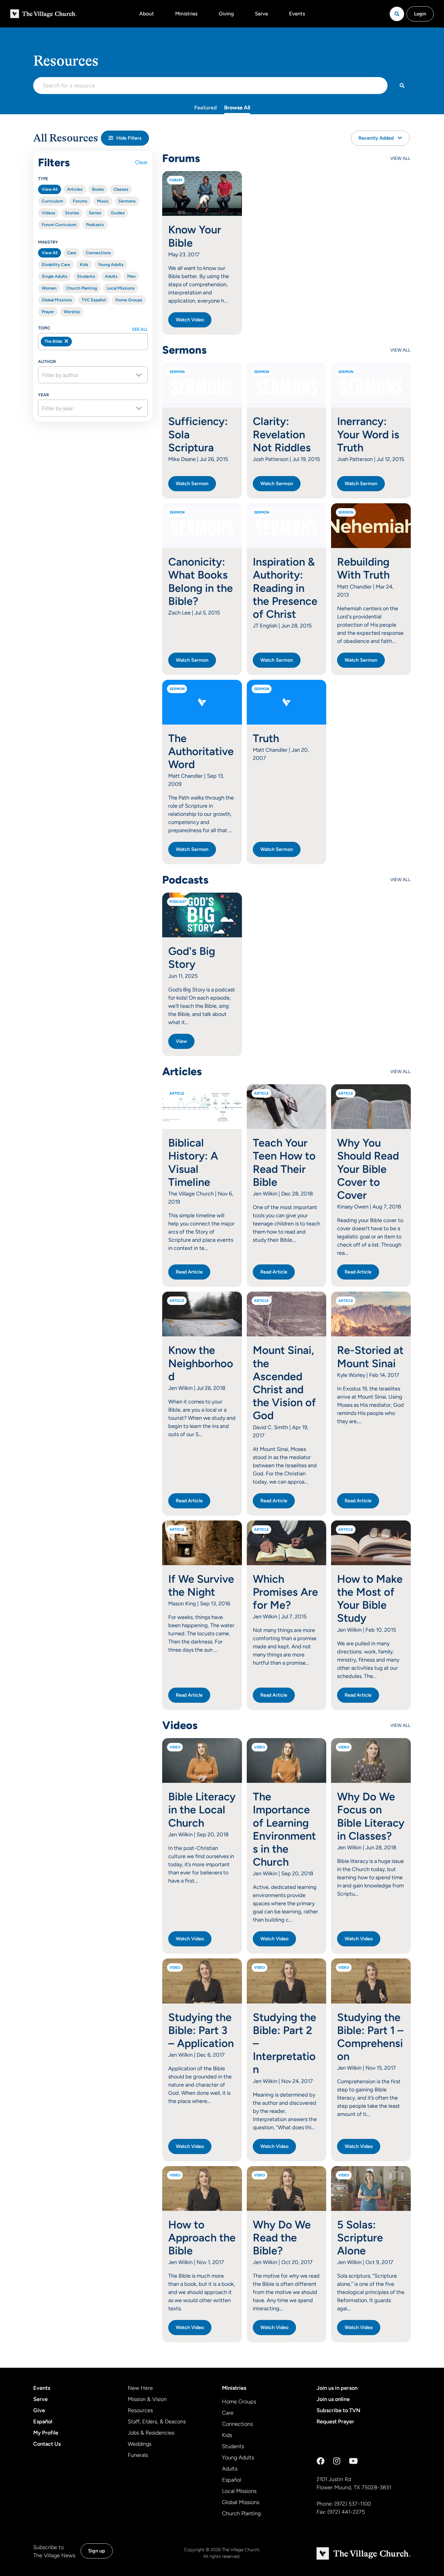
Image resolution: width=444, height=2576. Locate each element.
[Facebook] (320, 2461)
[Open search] (397, 14)
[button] (125, 138)
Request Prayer (335, 2422)
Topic (44, 328)
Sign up (97, 2551)
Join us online (333, 2399)
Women (49, 288)
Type (43, 179)
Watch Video (190, 320)
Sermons (127, 201)
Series (95, 213)
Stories (72, 213)
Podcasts (95, 225)
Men (131, 276)
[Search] (402, 86)
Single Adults (55, 276)
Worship (72, 312)
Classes (121, 189)
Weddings (140, 2444)
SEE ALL (140, 329)
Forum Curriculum (59, 225)
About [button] (147, 14)
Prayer (48, 312)
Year (43, 395)
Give (39, 2410)
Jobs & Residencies (151, 2433)
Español (43, 2422)
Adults (111, 276)
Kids (84, 265)
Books (98, 189)
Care (72, 253)
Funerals (138, 2455)
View (181, 1041)
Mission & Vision (147, 2399)
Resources (140, 2410)
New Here (140, 2388)
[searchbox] (106, 342)
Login (420, 14)
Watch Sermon (192, 483)
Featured (206, 108)
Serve (261, 14)
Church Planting (82, 288)
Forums (80, 201)
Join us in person (337, 2388)
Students (86, 276)
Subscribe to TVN (338, 2410)
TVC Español (94, 300)
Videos (48, 213)
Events (297, 14)
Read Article (189, 1272)
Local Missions (121, 288)
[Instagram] (337, 2461)
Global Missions (57, 300)
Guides (118, 213)
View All (50, 189)
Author (47, 362)
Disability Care (56, 265)
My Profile (46, 2433)
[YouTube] (353, 2461)
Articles (75, 189)
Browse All (237, 108)
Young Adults (111, 265)
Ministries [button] (186, 14)
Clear (141, 162)
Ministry (48, 242)
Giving (226, 14)
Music (103, 201)
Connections (98, 253)
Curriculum (52, 201)
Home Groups (129, 300)
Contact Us (47, 2444)
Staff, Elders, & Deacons (157, 2422)
